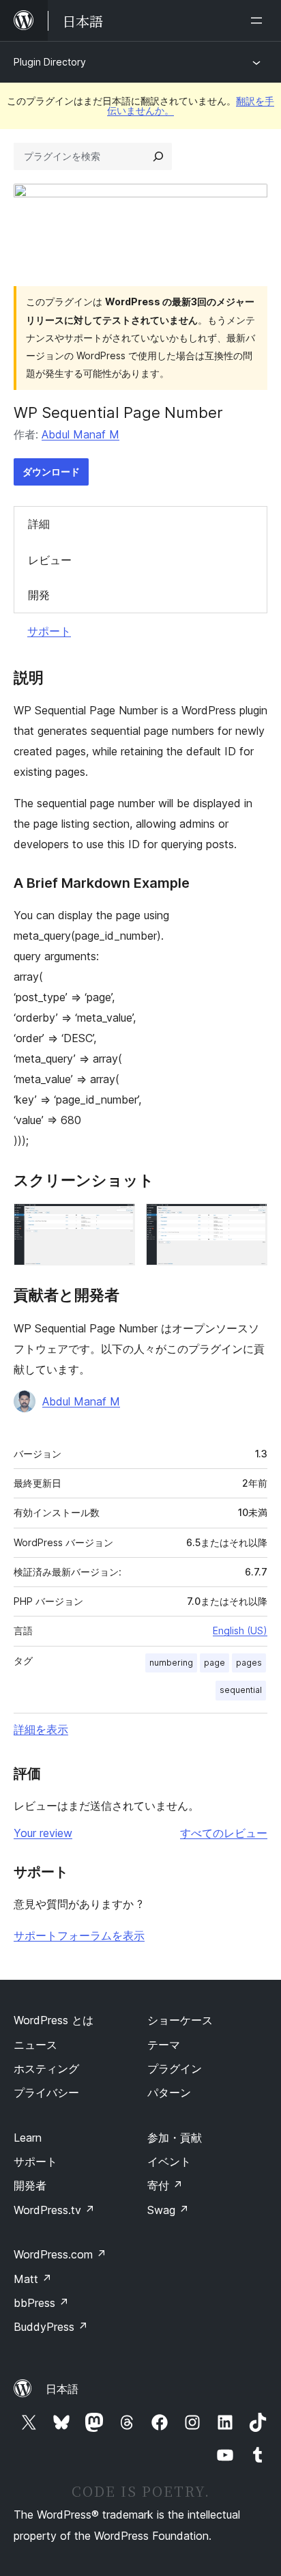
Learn (28, 2138)
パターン (169, 2092)
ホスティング (46, 2069)
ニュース (35, 2045)
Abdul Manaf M (80, 434)
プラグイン (175, 2069)
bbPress (41, 2303)
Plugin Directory (50, 62)
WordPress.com (60, 2254)
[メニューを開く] (259, 20)
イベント (169, 2161)
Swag (168, 2210)
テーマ (164, 2045)
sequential (241, 1690)
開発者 (30, 2185)
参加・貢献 (175, 2138)
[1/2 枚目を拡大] (117, 1222)
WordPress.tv (54, 2210)
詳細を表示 (41, 1729)
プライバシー (46, 2092)
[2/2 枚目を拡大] (249, 1222)
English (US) (240, 1630)
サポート (49, 631)
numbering (171, 1663)
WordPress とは (54, 2020)
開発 (39, 595)
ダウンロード (51, 472)
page (215, 1663)
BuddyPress (51, 2327)
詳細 (39, 524)
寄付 (165, 2185)
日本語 (62, 2389)
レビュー (50, 560)
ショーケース (180, 2020)
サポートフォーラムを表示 (79, 1935)
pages (249, 1663)
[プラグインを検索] (158, 156)
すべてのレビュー (224, 1833)
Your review (43, 1833)
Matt (33, 2279)
